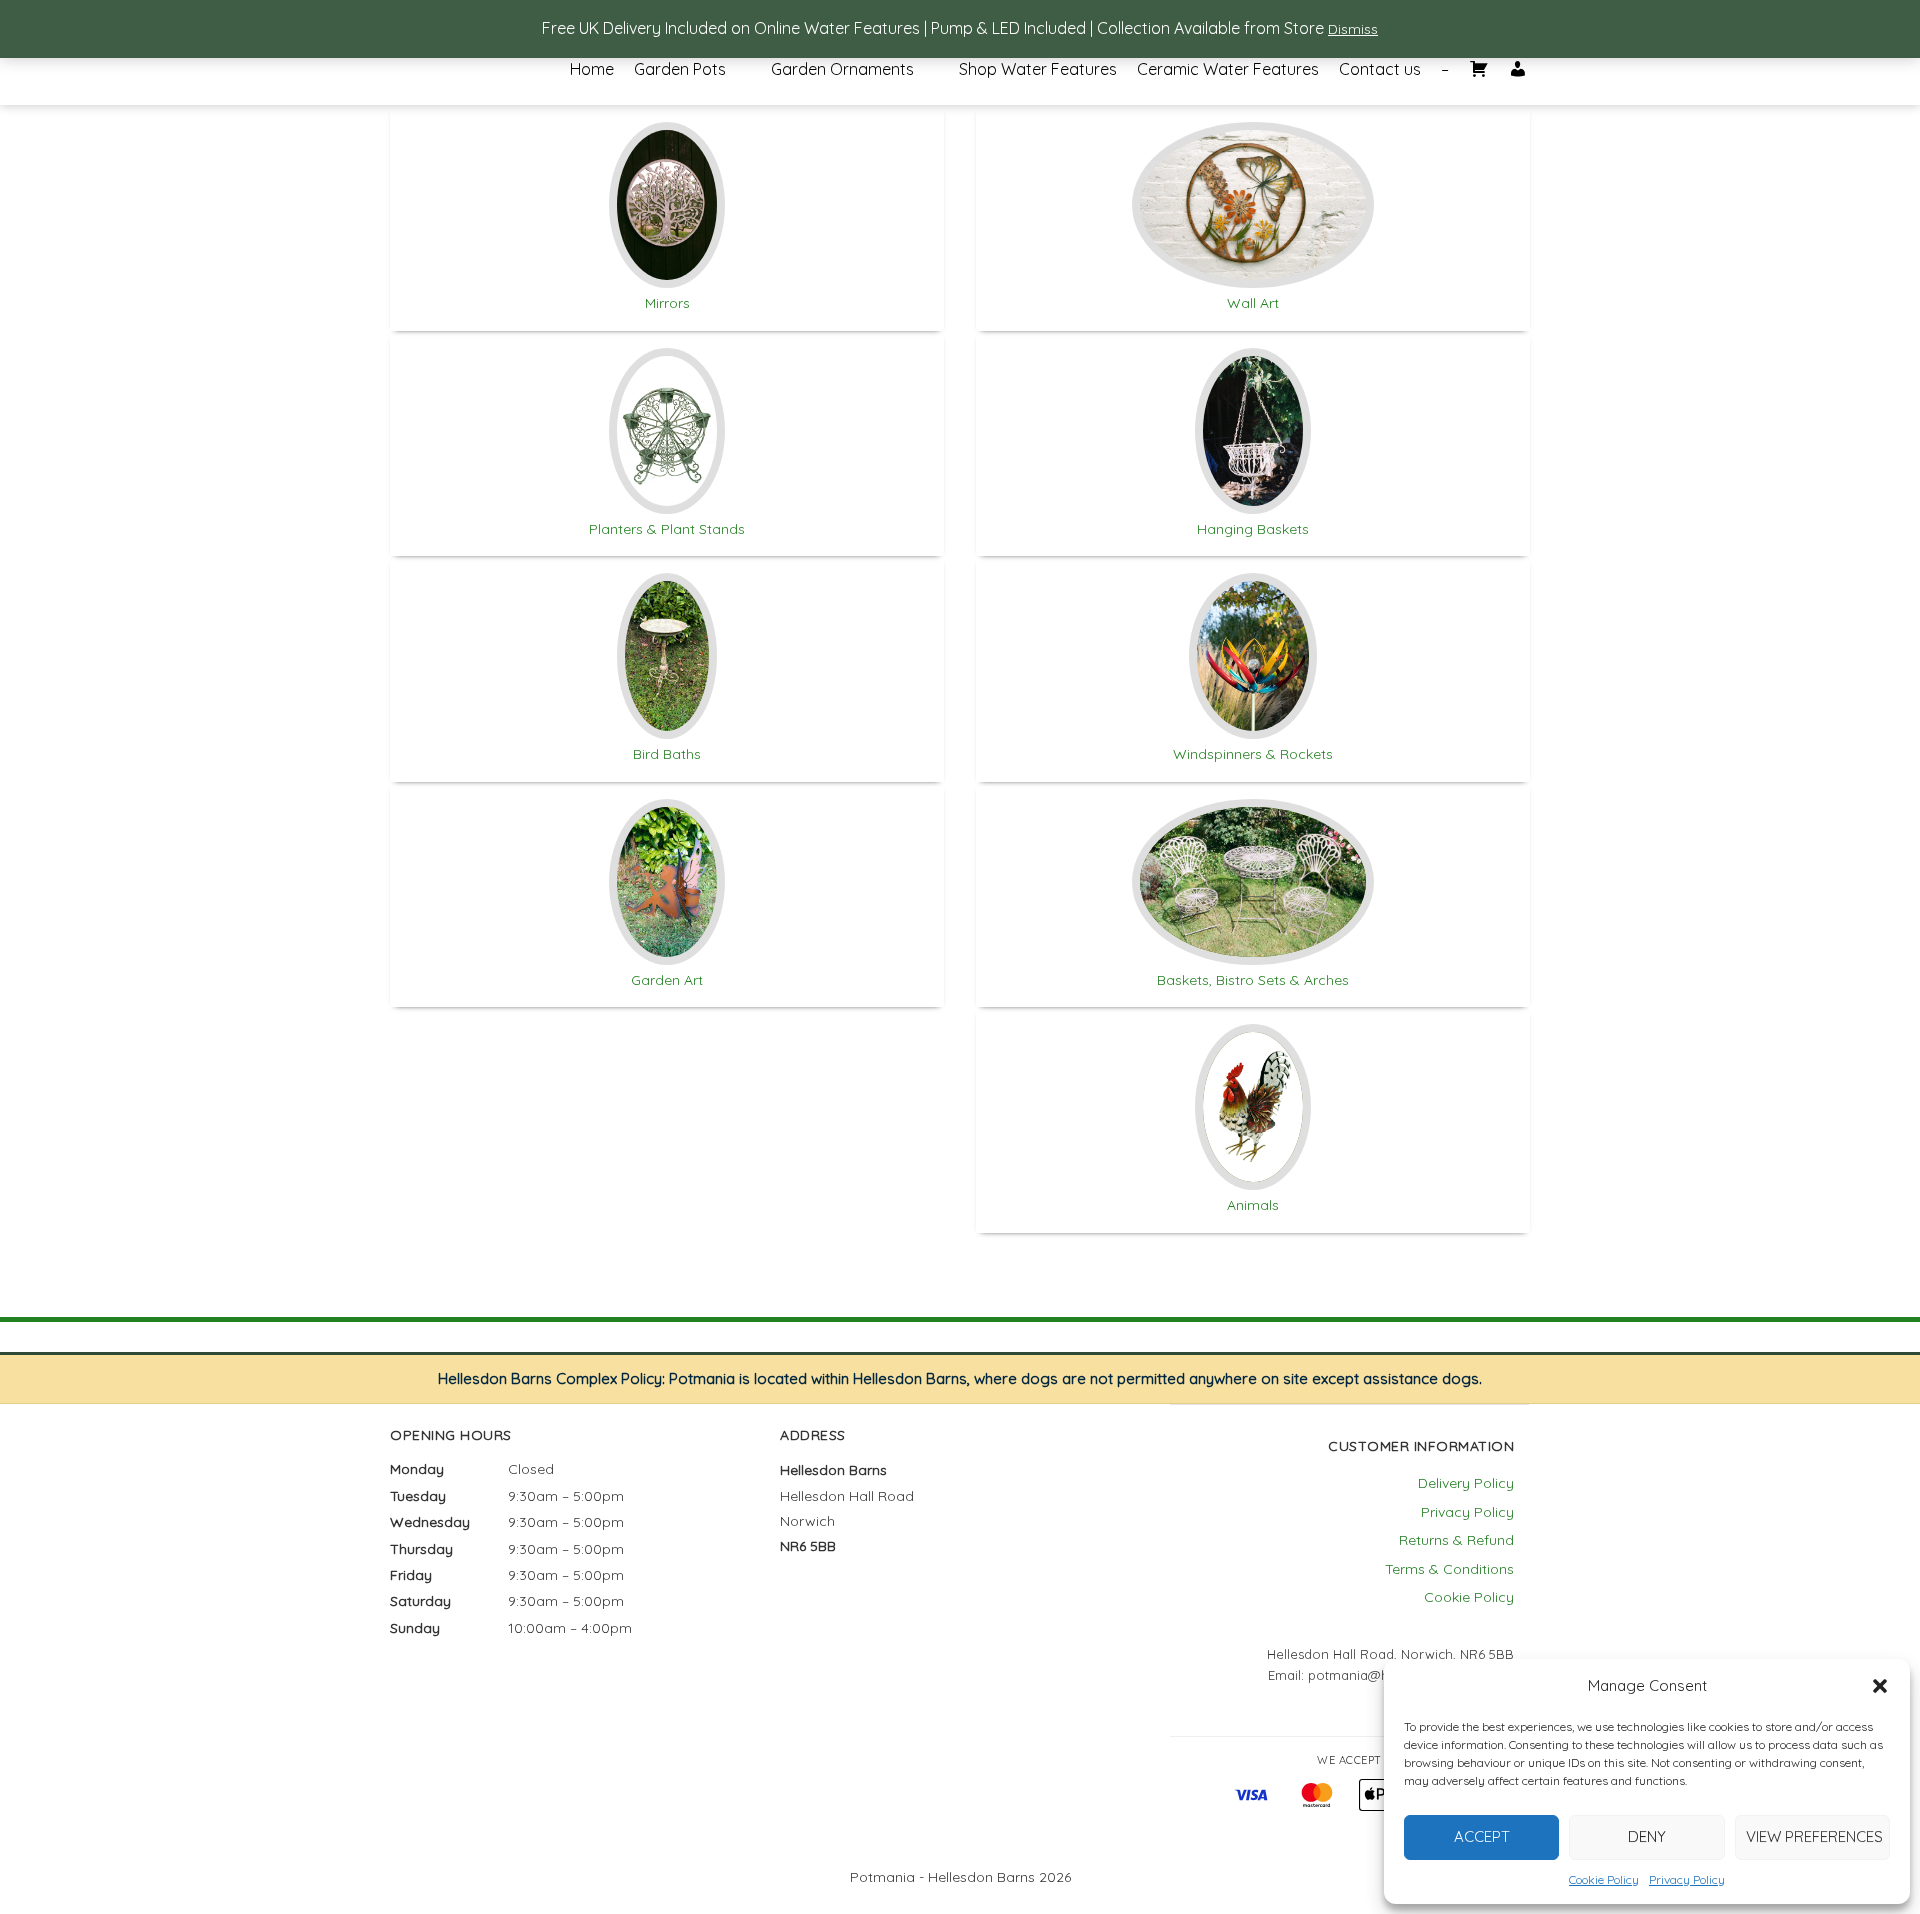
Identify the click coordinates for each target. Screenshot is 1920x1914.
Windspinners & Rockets (1253, 754)
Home (592, 70)
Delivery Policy (1466, 1483)
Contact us (1380, 70)
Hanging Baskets (1253, 529)
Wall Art (1253, 303)
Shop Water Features (1038, 70)
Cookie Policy (1604, 1879)
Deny (1647, 1836)
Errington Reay (713, 84)
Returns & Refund (1456, 1540)
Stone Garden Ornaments (849, 85)
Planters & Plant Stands (667, 529)
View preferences (1814, 1836)
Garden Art (667, 980)
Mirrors (667, 303)
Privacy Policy (1687, 1879)
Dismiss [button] (1353, 29)
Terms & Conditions (1449, 1569)
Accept (1482, 1836)
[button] (1880, 1686)
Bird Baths (667, 754)
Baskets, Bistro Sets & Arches (1253, 980)
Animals (1253, 1205)
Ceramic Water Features (1228, 70)
